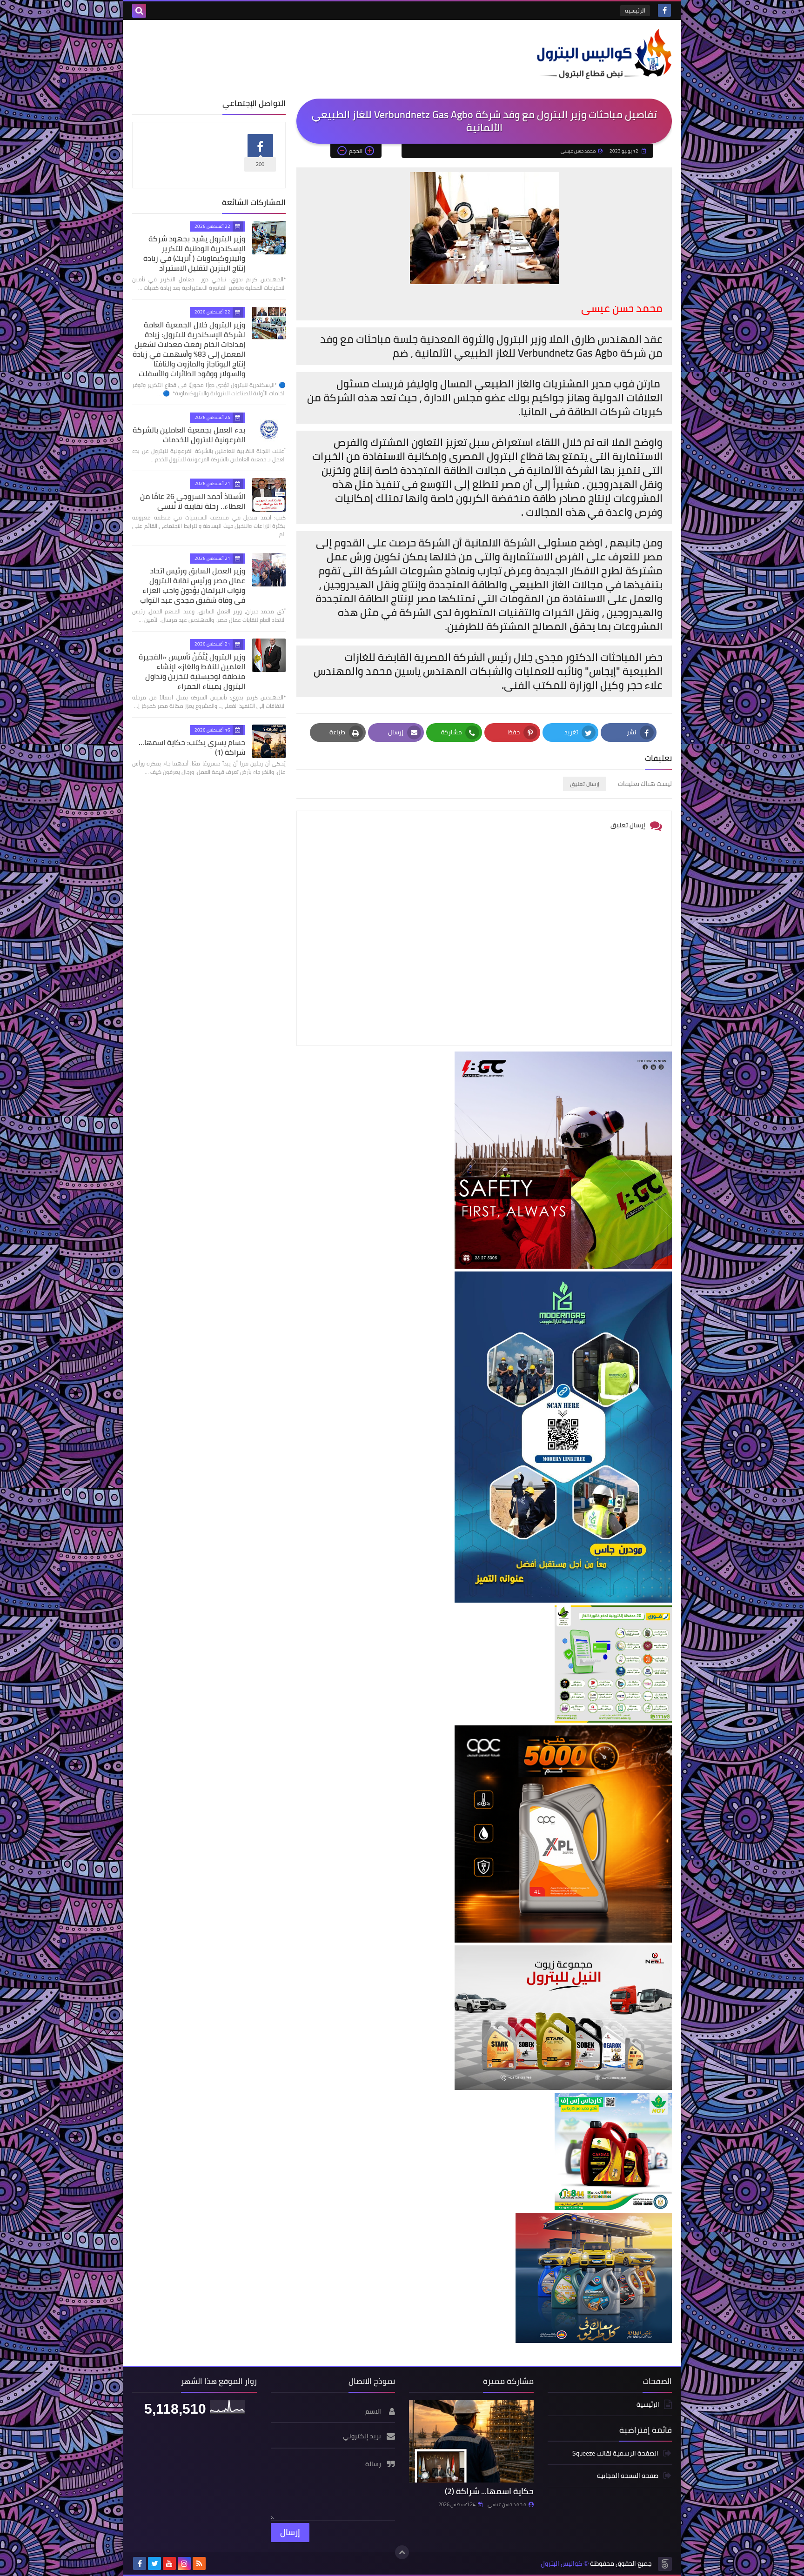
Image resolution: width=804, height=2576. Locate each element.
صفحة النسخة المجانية (628, 2476)
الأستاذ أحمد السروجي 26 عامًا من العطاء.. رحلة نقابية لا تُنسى (193, 501)
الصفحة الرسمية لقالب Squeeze (615, 2454)
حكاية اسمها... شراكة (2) (489, 2491)
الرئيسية (635, 10)
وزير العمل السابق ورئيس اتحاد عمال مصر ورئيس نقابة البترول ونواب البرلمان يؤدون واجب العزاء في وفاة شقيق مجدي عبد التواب (193, 585)
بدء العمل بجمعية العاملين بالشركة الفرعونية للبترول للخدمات (189, 435)
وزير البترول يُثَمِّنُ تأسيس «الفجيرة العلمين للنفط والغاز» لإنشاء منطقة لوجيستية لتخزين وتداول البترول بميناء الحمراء (192, 671)
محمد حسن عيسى (507, 2504)
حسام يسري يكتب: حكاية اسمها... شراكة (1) (192, 747)
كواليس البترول (561, 2564)
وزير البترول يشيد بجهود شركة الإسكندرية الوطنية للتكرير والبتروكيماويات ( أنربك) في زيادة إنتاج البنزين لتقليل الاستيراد (194, 253)
